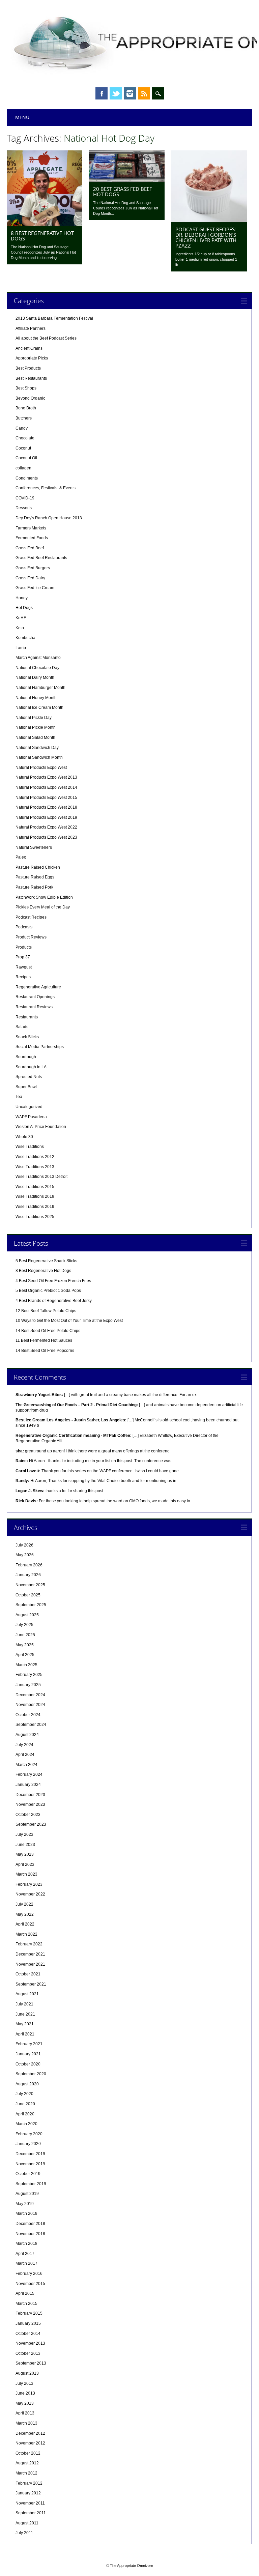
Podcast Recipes (31, 917)
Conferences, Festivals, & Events (46, 488)
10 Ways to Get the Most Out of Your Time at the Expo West (69, 1321)
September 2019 (31, 2184)
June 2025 (25, 1635)
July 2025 (24, 1625)
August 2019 (27, 2194)
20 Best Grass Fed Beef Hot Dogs (123, 192)
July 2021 (24, 2004)
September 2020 (31, 2074)
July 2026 (24, 1545)
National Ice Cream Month (39, 707)
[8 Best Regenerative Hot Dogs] (45, 224)
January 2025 (28, 1685)
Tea (19, 1097)
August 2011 (27, 2523)
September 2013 (31, 2363)
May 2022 (25, 1914)
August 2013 (27, 2373)
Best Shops (26, 388)
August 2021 (27, 1994)
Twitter (116, 93)
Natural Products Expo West (41, 768)
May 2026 (25, 1555)
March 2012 (26, 2473)
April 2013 (25, 2413)
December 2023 (30, 1795)
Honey (22, 598)
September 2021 (31, 1984)
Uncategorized (29, 1107)
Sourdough (26, 1057)
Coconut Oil (26, 458)
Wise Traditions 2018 (35, 1196)
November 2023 (30, 1804)
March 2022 (26, 1934)
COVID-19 (25, 498)
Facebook (102, 93)
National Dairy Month (35, 677)
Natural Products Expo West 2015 (46, 798)
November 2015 (30, 2284)
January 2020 (28, 2144)
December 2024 (30, 1695)
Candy (22, 428)
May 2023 (25, 1854)
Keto (20, 628)
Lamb (21, 648)
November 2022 (30, 1894)
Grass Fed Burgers (33, 568)
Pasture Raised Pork (34, 887)
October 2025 (28, 1595)
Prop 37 (23, 957)
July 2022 (24, 1904)
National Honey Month (36, 698)
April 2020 (25, 2114)
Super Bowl (26, 1087)
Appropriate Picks (32, 358)
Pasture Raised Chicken (38, 867)
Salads (22, 1027)
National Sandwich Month (39, 757)
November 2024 (30, 1705)
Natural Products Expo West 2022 (46, 827)
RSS (144, 93)
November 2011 (30, 2503)
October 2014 (28, 2334)
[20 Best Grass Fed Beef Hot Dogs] (127, 180)
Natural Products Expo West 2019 (46, 817)
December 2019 (30, 2154)
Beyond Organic (30, 398)
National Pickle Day (34, 718)
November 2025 (30, 1585)
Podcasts (24, 927)
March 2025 (26, 1665)
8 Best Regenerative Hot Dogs (42, 236)
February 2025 (29, 1675)
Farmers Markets (31, 528)
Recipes (23, 977)
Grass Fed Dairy (30, 578)
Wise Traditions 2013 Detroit (41, 1177)
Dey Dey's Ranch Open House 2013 (49, 518)
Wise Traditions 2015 (35, 1187)
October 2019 (28, 2174)
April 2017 (25, 2254)
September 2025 (31, 1605)
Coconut (23, 448)
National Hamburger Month (40, 688)
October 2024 (28, 1715)
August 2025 (27, 1615)
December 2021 (30, 1954)
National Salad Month (35, 737)
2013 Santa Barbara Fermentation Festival (54, 318)
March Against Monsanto (38, 658)
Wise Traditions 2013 (35, 1167)
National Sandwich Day (37, 748)
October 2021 (28, 1974)
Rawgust (24, 967)
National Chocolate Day (37, 668)
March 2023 (26, 1874)
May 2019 (25, 2204)
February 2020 (29, 2134)
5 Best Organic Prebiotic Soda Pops (48, 1291)
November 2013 (30, 2343)
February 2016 (29, 2274)
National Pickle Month (36, 727)
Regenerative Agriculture (38, 987)
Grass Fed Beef (30, 548)
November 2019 (30, 2164)
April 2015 (25, 2293)
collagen (23, 468)
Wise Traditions (30, 1147)
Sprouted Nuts (29, 1077)
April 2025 (25, 1655)
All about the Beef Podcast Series (46, 338)
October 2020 (28, 2064)
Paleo (21, 857)
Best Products (28, 368)
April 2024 (25, 1755)
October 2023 (28, 1815)
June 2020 (25, 2104)
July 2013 (24, 2383)
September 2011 (31, 2513)
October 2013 (28, 2353)
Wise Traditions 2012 (35, 1157)
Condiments (27, 478)
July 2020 (24, 2094)
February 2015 (29, 2313)
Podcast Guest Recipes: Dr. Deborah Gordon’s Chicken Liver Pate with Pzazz (206, 237)
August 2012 (27, 2463)
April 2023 (25, 1864)
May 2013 (25, 2403)
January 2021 (28, 2054)
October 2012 (28, 2453)
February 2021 (29, 2044)
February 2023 (29, 1884)
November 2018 (30, 2234)
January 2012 (28, 2493)
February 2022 (29, 1944)
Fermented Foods (32, 538)
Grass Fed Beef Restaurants (41, 558)
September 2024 (31, 1725)
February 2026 (29, 1565)
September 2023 (31, 1824)
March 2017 (26, 2263)
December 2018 (30, 2224)
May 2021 (25, 2024)
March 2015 (26, 2304)
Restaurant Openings (35, 997)
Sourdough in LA (31, 1067)
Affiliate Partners (31, 328)
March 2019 (26, 2213)
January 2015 (28, 2323)
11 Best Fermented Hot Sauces (44, 1340)
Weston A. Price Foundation (41, 1127)
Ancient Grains (29, 348)
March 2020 (26, 2124)
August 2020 (27, 2084)
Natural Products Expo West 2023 (46, 837)
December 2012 (30, 2433)
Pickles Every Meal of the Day (43, 907)
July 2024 (24, 1745)
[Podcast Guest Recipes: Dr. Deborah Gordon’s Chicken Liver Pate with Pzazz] (209, 221)
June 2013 (25, 2393)
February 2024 (29, 1774)
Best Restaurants (31, 378)
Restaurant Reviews (34, 1007)
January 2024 (28, 1785)
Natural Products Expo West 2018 (46, 807)
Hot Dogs (24, 608)
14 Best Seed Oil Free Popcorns (45, 1351)
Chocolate (25, 438)
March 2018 (26, 2244)
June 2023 (25, 1845)
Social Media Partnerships (40, 1047)
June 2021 (25, 2014)
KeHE (21, 618)
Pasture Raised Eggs (35, 877)
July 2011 (24, 2533)
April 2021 (25, 2034)
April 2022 (25, 1924)
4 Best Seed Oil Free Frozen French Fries (53, 1281)
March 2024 (26, 1765)
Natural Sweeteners (34, 847)
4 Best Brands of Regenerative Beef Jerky (54, 1301)
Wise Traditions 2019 (35, 1207)
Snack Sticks (27, 1037)
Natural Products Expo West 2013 (46, 777)
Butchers (24, 418)
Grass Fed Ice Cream (35, 588)
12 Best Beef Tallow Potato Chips (46, 1311)
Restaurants (27, 1017)
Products (24, 947)
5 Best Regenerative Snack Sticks (46, 1261)
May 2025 (25, 1645)
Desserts (24, 508)
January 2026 (28, 1575)
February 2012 (29, 2483)
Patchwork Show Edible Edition (44, 897)
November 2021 (30, 1964)
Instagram (130, 93)
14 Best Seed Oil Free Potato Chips (48, 1331)
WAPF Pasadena (31, 1117)
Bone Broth (26, 408)
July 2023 (24, 1834)
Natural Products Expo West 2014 (46, 787)
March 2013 (26, 2423)
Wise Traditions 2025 (35, 1217)
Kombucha (25, 638)
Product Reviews (31, 937)
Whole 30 (24, 1137)
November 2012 (30, 2443)
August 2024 (27, 1735)
